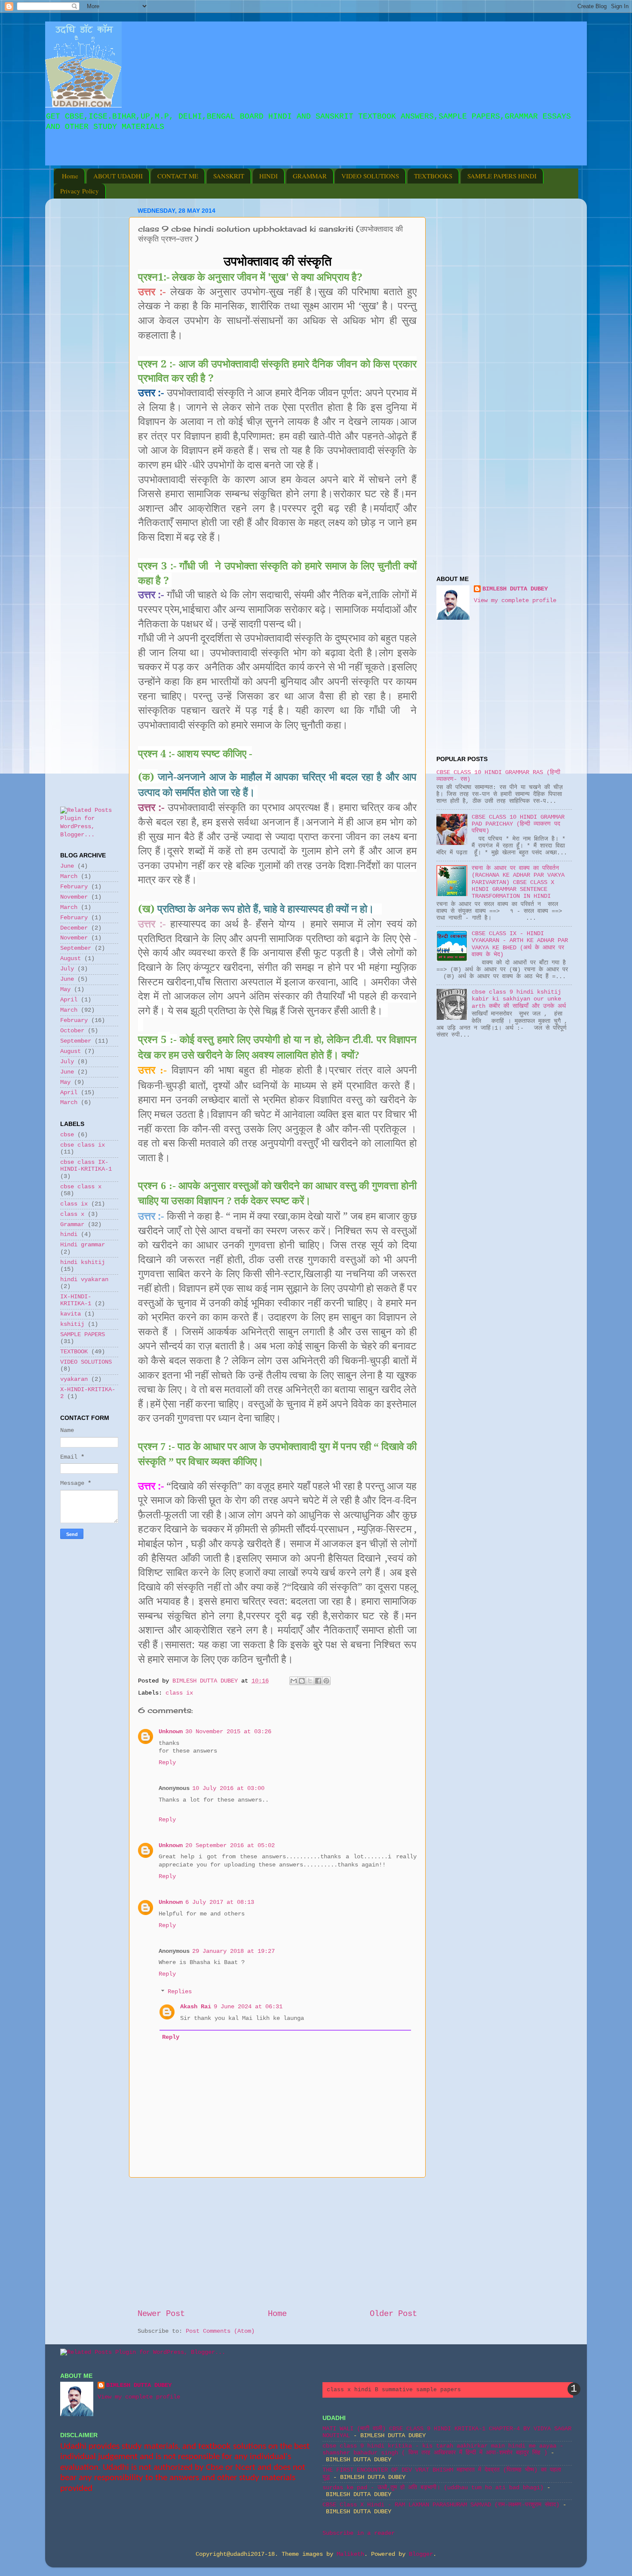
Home (70, 176)
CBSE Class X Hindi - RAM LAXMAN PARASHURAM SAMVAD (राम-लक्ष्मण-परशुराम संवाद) (441, 2505)
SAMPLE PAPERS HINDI (502, 176)
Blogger (421, 2554)
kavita (71, 1314)
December (74, 928)
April (69, 1000)
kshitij (72, 1324)
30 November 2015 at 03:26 (228, 1732)
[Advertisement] (159, 159)
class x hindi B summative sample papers (394, 2390)
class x (72, 1214)
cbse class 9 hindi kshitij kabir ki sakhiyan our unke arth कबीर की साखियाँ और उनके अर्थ (519, 999)
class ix (179, 1693)
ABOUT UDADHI (118, 176)
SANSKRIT (229, 176)
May (65, 990)
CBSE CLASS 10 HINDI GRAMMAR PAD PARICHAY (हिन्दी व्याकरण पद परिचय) (518, 824)
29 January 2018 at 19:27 (233, 1951)
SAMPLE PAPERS (83, 1335)
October (72, 1031)
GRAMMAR (310, 176)
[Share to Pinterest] (326, 1681)
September (76, 948)
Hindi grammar (83, 1245)
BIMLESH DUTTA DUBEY (515, 589)
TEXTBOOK (74, 1352)
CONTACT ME (178, 176)
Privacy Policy (80, 191)
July (67, 969)
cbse (67, 1135)
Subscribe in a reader (359, 2533)
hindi (69, 1234)
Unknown (171, 1732)
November (74, 897)
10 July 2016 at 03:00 (228, 1788)
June (67, 866)
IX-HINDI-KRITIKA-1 (76, 1300)
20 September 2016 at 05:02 (230, 1846)
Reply (167, 1763)
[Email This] (294, 1681)
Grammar (72, 1225)
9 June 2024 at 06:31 (248, 2007)
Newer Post (161, 2314)
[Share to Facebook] (318, 1681)
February (74, 887)
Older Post (393, 2314)
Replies (180, 1992)
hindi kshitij (83, 1262)
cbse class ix (83, 1145)
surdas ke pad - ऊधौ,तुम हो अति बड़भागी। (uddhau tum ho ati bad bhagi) (433, 2488)
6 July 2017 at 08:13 (220, 1902)
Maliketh (350, 2554)
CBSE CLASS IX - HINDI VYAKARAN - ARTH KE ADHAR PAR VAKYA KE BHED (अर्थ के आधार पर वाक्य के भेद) (520, 944)
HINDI (268, 176)
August (71, 959)
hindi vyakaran (84, 1280)
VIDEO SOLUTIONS (370, 176)
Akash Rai (196, 2007)
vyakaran (74, 1379)
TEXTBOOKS (433, 176)
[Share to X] (310, 1681)
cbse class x (81, 1187)
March (69, 877)
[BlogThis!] (302, 1681)
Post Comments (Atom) (220, 2331)
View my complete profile (515, 601)
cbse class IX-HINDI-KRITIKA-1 (86, 1166)
